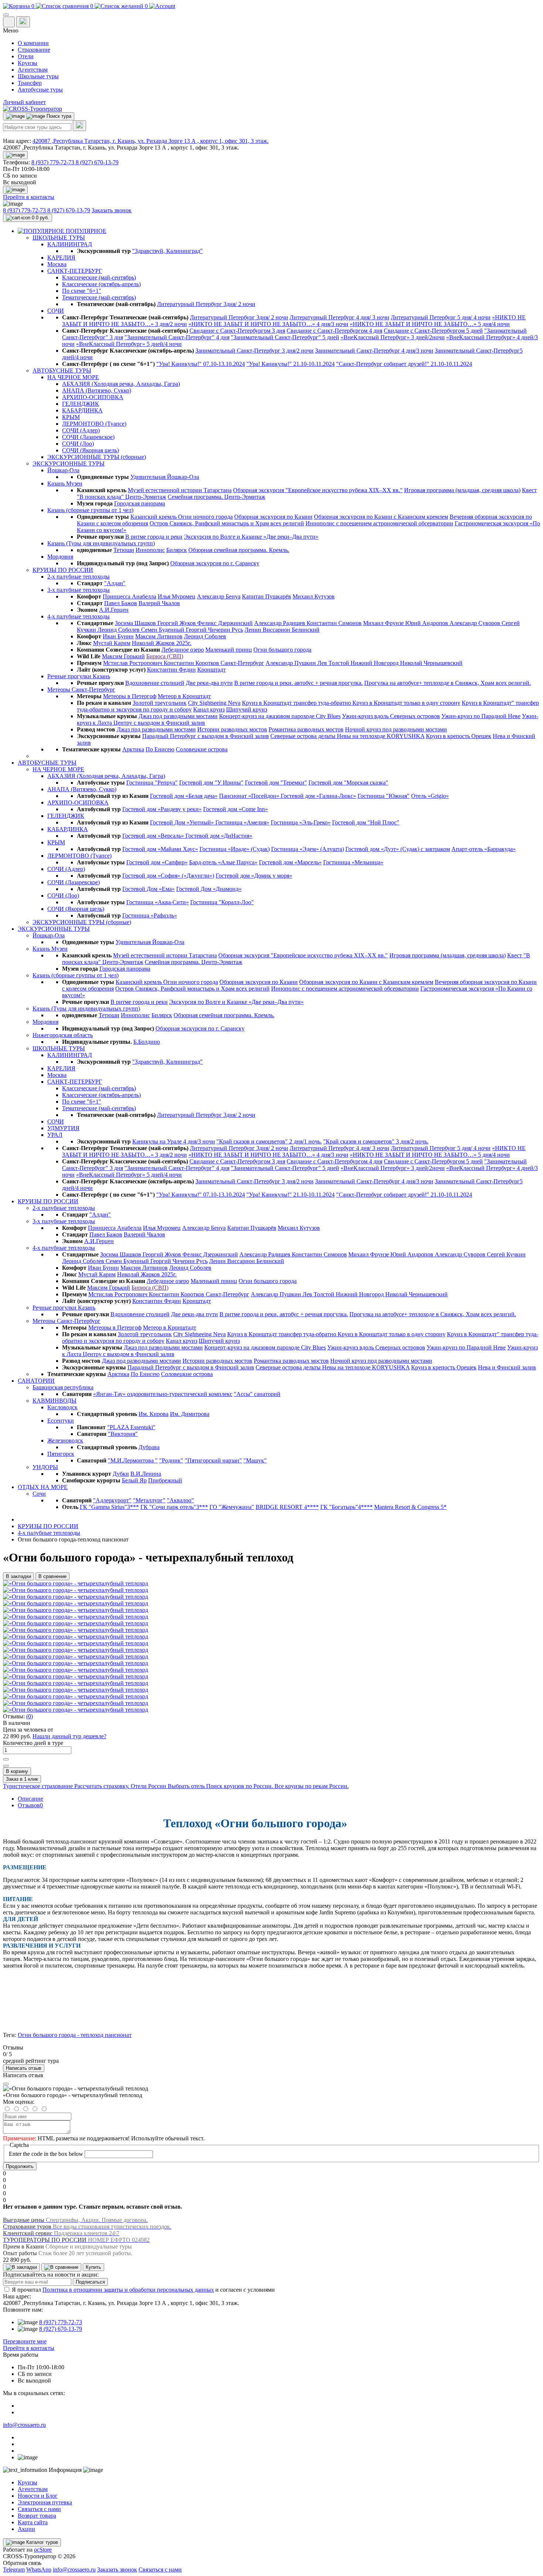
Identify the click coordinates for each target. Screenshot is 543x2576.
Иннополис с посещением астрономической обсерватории (379, 523)
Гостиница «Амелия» (242, 822)
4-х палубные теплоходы (49, 1533)
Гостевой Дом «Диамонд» (209, 889)
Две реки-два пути (209, 683)
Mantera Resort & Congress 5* (410, 1507)
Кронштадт (211, 670)
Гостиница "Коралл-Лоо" (222, 902)
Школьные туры (38, 76)
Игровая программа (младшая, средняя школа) (462, 490)
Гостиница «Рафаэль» (150, 915)
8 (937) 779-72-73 (54, 162)
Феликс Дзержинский (225, 623)
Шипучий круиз (247, 709)
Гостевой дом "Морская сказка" (348, 783)
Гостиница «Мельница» (353, 862)
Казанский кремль (154, 517)
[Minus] (6, 1766)
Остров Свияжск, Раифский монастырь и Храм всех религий (227, 523)
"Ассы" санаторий (257, 1394)
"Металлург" (149, 1500)
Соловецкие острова (202, 749)
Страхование (34, 50)
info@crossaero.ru (24, 2425)
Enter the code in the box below (46, 2154)
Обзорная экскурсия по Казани (273, 517)
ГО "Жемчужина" (232, 1507)
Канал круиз (209, 709)
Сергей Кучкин (506, 1254)
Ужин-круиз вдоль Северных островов (391, 716)
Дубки (121, 1474)
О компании (33, 43)
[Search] (79, 126)
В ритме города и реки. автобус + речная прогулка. (298, 683)
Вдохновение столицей (155, 683)
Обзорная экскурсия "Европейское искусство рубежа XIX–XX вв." (318, 490)
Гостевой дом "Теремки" (276, 783)
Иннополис (150, 550)
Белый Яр (134, 1480)
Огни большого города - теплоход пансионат (75, 2035)
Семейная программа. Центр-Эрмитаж (216, 497)
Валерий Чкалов (159, 603)
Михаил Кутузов (314, 596)
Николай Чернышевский (431, 663)
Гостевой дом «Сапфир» (157, 862)
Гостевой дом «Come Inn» (235, 809)
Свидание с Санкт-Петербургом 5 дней (433, 331)
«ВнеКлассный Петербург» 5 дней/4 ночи (129, 344)
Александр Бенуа (219, 596)
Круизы (28, 63)
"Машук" (255, 1460)
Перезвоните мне (25, 2341)
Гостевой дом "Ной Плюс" (366, 822)
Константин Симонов (334, 623)
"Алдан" (115, 583)
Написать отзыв (24, 2068)
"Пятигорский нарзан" (213, 1460)
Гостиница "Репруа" (152, 783)
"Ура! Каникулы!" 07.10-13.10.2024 (201, 364)
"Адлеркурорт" (112, 1500)
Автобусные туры (40, 90)
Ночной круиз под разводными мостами (396, 729)
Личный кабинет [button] (24, 102)
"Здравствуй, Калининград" (168, 251)
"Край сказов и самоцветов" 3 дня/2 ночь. (376, 1141)
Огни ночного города (205, 517)
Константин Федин (171, 670)
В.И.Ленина (146, 1474)
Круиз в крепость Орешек (459, 736)
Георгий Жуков (177, 623)
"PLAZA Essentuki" (131, 1427)
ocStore (43, 2550)
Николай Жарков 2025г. (162, 643)
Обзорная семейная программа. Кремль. (239, 550)
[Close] (6, 2084)
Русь (237, 630)
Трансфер (30, 83)
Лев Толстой (334, 663)
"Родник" (171, 1460)
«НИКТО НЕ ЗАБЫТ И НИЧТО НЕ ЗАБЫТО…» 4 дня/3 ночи (268, 324)
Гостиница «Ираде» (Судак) (235, 849)
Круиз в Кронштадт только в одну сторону (406, 703)
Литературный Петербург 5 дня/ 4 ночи (441, 317)
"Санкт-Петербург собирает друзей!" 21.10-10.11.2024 (404, 364)
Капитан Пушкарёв (267, 596)
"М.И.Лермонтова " (133, 1460)
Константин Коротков (192, 663)
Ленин (254, 630)
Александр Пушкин (291, 663)
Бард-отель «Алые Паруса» (223, 862)
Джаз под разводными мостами (178, 716)
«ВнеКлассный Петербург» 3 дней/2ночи (393, 337)
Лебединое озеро (183, 650)
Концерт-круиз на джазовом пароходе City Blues (280, 716)
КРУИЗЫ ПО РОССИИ (48, 1526)
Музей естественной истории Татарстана (180, 490)
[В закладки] (21, 2267)
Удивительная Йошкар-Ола (165, 477)
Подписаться (90, 2282)
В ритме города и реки (154, 537)
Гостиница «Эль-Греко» (301, 822)
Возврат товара (37, 2516)
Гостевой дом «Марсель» (290, 862)
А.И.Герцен (114, 610)
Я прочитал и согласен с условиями (143, 2290)
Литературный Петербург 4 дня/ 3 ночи (339, 317)
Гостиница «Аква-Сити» (158, 902)
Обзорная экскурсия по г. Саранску (215, 563)
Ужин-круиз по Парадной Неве (481, 716)
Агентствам (33, 70)
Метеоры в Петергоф (130, 696)
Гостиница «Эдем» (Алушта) (308, 849)
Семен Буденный (163, 630)
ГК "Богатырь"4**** (346, 1507)
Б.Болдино (147, 1042)
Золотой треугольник (160, 703)
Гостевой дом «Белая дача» (184, 796)
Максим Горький (123, 656)
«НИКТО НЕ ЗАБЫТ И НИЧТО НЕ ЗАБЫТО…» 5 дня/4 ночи (430, 324)
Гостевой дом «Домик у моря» (254, 876)
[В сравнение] (61, 2267)
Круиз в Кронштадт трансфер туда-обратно (297, 703)
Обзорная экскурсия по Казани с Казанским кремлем (381, 517)
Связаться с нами (39, 2509)
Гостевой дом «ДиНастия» (219, 836)
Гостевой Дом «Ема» (148, 889)
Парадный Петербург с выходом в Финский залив (206, 736)
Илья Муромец (177, 596)
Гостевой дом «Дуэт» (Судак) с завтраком (398, 849)
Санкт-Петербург (242, 663)
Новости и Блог (38, 2496)
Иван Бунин (118, 636)
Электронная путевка (45, 2502)
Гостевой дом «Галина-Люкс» (318, 796)
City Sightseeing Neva (214, 703)
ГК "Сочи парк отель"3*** (174, 1507)
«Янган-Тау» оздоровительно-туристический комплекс (163, 1394)
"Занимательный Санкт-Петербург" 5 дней (285, 337)
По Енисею (160, 749)
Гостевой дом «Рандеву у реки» (162, 809)
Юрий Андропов (427, 623)
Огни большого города (282, 650)
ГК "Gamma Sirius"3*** (109, 1507)
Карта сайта (33, 2522)
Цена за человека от (28, 1730)
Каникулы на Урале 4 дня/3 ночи (174, 1141)
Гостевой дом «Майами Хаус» (160, 849)
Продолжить (20, 2166)
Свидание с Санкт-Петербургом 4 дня (334, 331)
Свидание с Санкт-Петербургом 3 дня (237, 331)
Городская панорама (140, 503)
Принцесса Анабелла (129, 596)
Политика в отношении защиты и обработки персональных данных (128, 2290)
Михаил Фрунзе (384, 623)
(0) (30, 1716)
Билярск (177, 550)
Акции (26, 2529)
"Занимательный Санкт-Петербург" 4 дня (177, 337)
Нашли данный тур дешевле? (69, 1736)
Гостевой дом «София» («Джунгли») (168, 876)
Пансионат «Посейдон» (250, 796)
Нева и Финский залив (507, 1367)
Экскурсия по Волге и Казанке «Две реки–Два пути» (251, 537)
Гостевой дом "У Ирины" (211, 783)
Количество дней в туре (33, 1743)
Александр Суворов (476, 623)
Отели (26, 56)
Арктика (133, 749)
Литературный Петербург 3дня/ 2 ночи (206, 304)
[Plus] (6, 1759)
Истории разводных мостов (232, 729)
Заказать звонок (112, 210)
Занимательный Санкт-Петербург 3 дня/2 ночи (255, 351)
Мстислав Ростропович (133, 663)
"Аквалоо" (180, 1500)
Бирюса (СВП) (165, 656)
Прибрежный (165, 1480)
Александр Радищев (280, 623)
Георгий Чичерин (209, 630)
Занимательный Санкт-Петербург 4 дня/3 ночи (374, 351)
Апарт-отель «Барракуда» (484, 849)
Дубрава (149, 1447)
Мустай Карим (112, 643)
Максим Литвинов (159, 636)
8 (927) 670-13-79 (97, 162)
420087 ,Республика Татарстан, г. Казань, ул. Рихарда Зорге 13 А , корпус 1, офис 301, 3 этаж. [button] (151, 141)
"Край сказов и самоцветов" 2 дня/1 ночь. (269, 1141)
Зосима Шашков (136, 623)
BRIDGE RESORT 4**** (287, 1507)
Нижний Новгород (375, 663)
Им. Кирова (153, 1414)
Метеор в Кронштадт (184, 696)
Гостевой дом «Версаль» (154, 836)
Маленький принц (229, 650)
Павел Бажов (121, 603)
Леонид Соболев (119, 630)
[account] (162, 6)
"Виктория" (123, 1434)
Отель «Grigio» (430, 796)
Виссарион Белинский (291, 630)
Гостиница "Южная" (384, 796)
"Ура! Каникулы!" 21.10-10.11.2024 (291, 364)
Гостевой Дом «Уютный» (183, 822)
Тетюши (124, 550)
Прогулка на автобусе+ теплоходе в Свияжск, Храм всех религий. (448, 683)
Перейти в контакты (29, 2348)
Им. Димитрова (190, 1414)
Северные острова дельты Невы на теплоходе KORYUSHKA (347, 736)
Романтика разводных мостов (306, 729)
